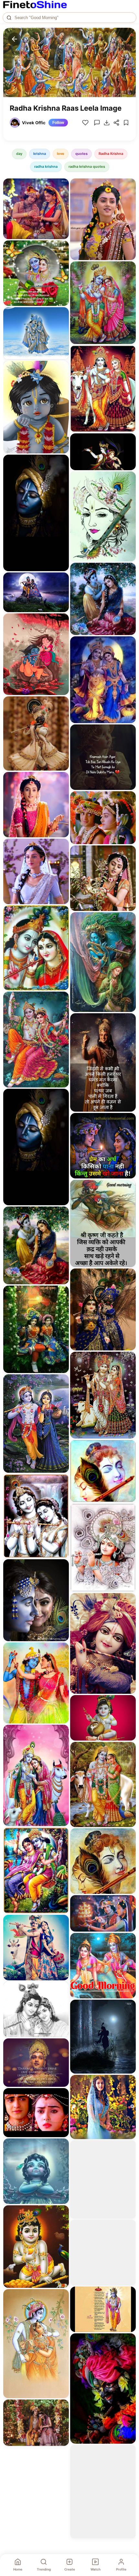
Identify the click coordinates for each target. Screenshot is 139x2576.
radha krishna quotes (87, 167)
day (19, 154)
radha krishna (46, 167)
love (61, 154)
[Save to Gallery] (62, 197)
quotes (81, 154)
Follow (58, 123)
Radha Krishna (111, 154)
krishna (40, 154)
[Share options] (62, 186)
